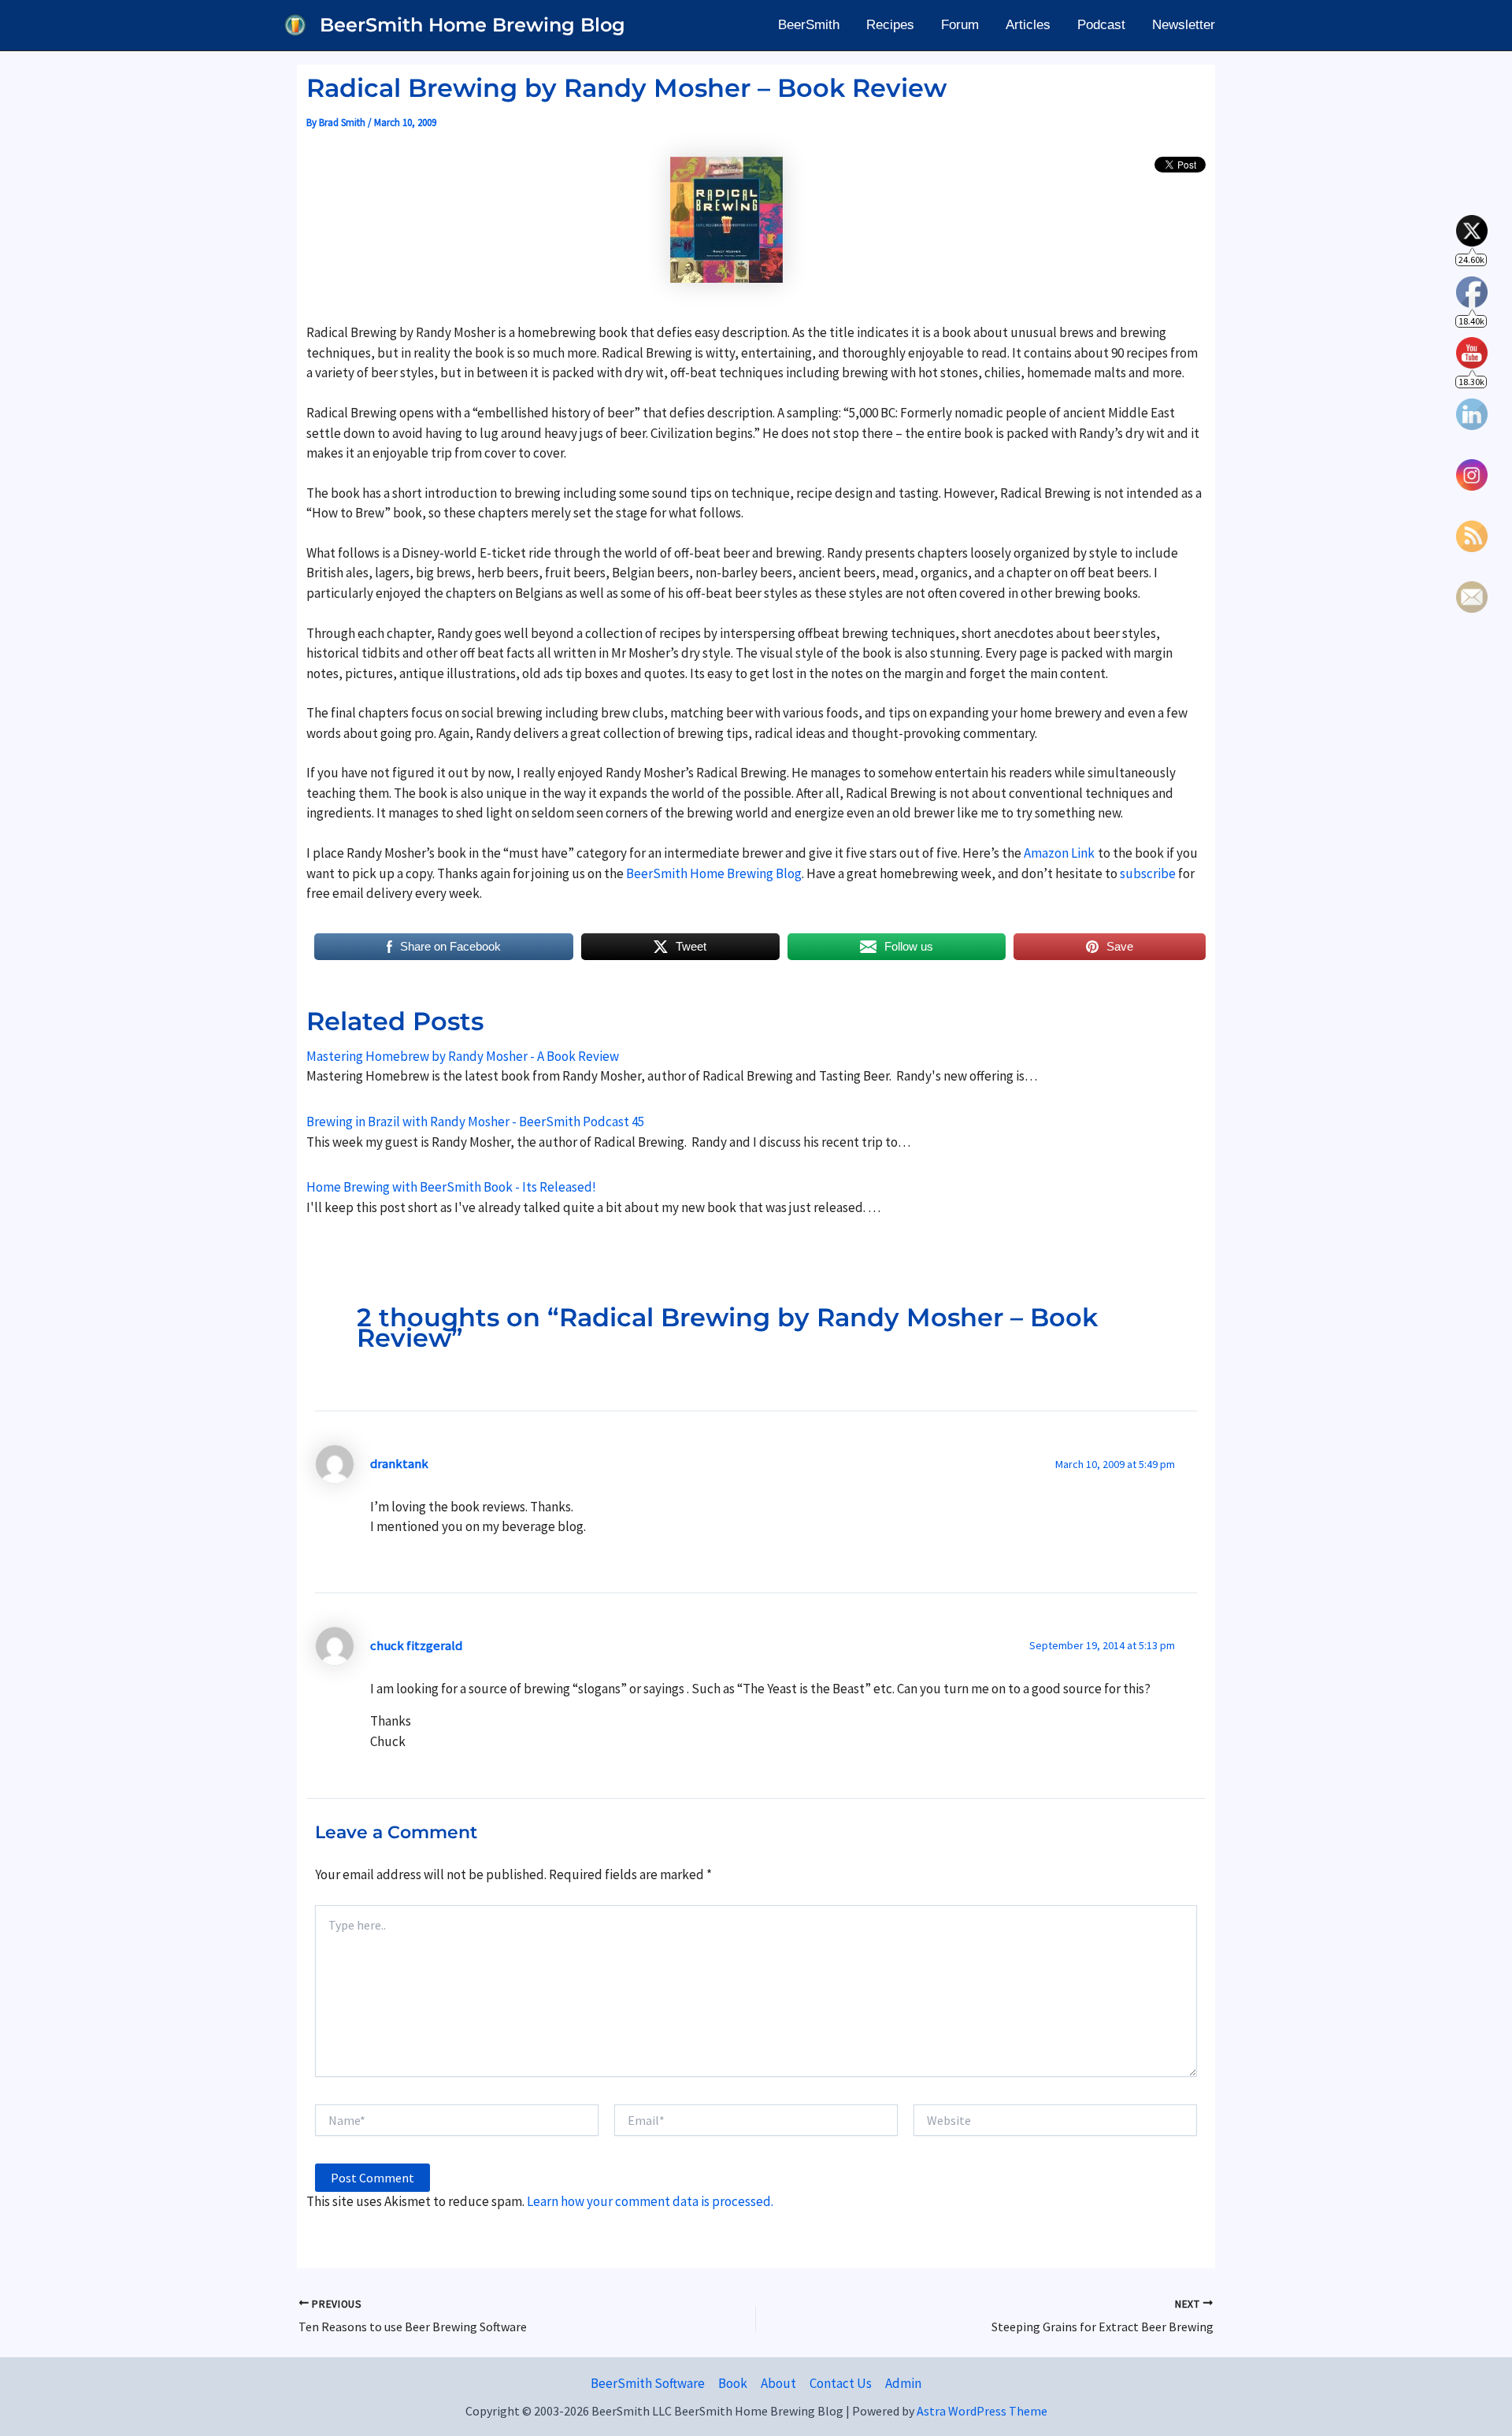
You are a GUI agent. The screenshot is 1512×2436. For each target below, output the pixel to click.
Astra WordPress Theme (982, 2411)
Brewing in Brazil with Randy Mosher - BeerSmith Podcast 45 (475, 1122)
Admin (903, 2383)
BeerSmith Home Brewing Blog (472, 25)
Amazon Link (1059, 853)
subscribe (1148, 873)
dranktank (399, 1463)
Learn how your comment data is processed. (650, 2201)
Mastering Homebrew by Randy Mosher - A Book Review (463, 1056)
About (778, 2383)
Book (733, 2383)
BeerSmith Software (648, 2383)
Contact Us (841, 2383)
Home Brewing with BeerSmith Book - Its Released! (451, 1187)
